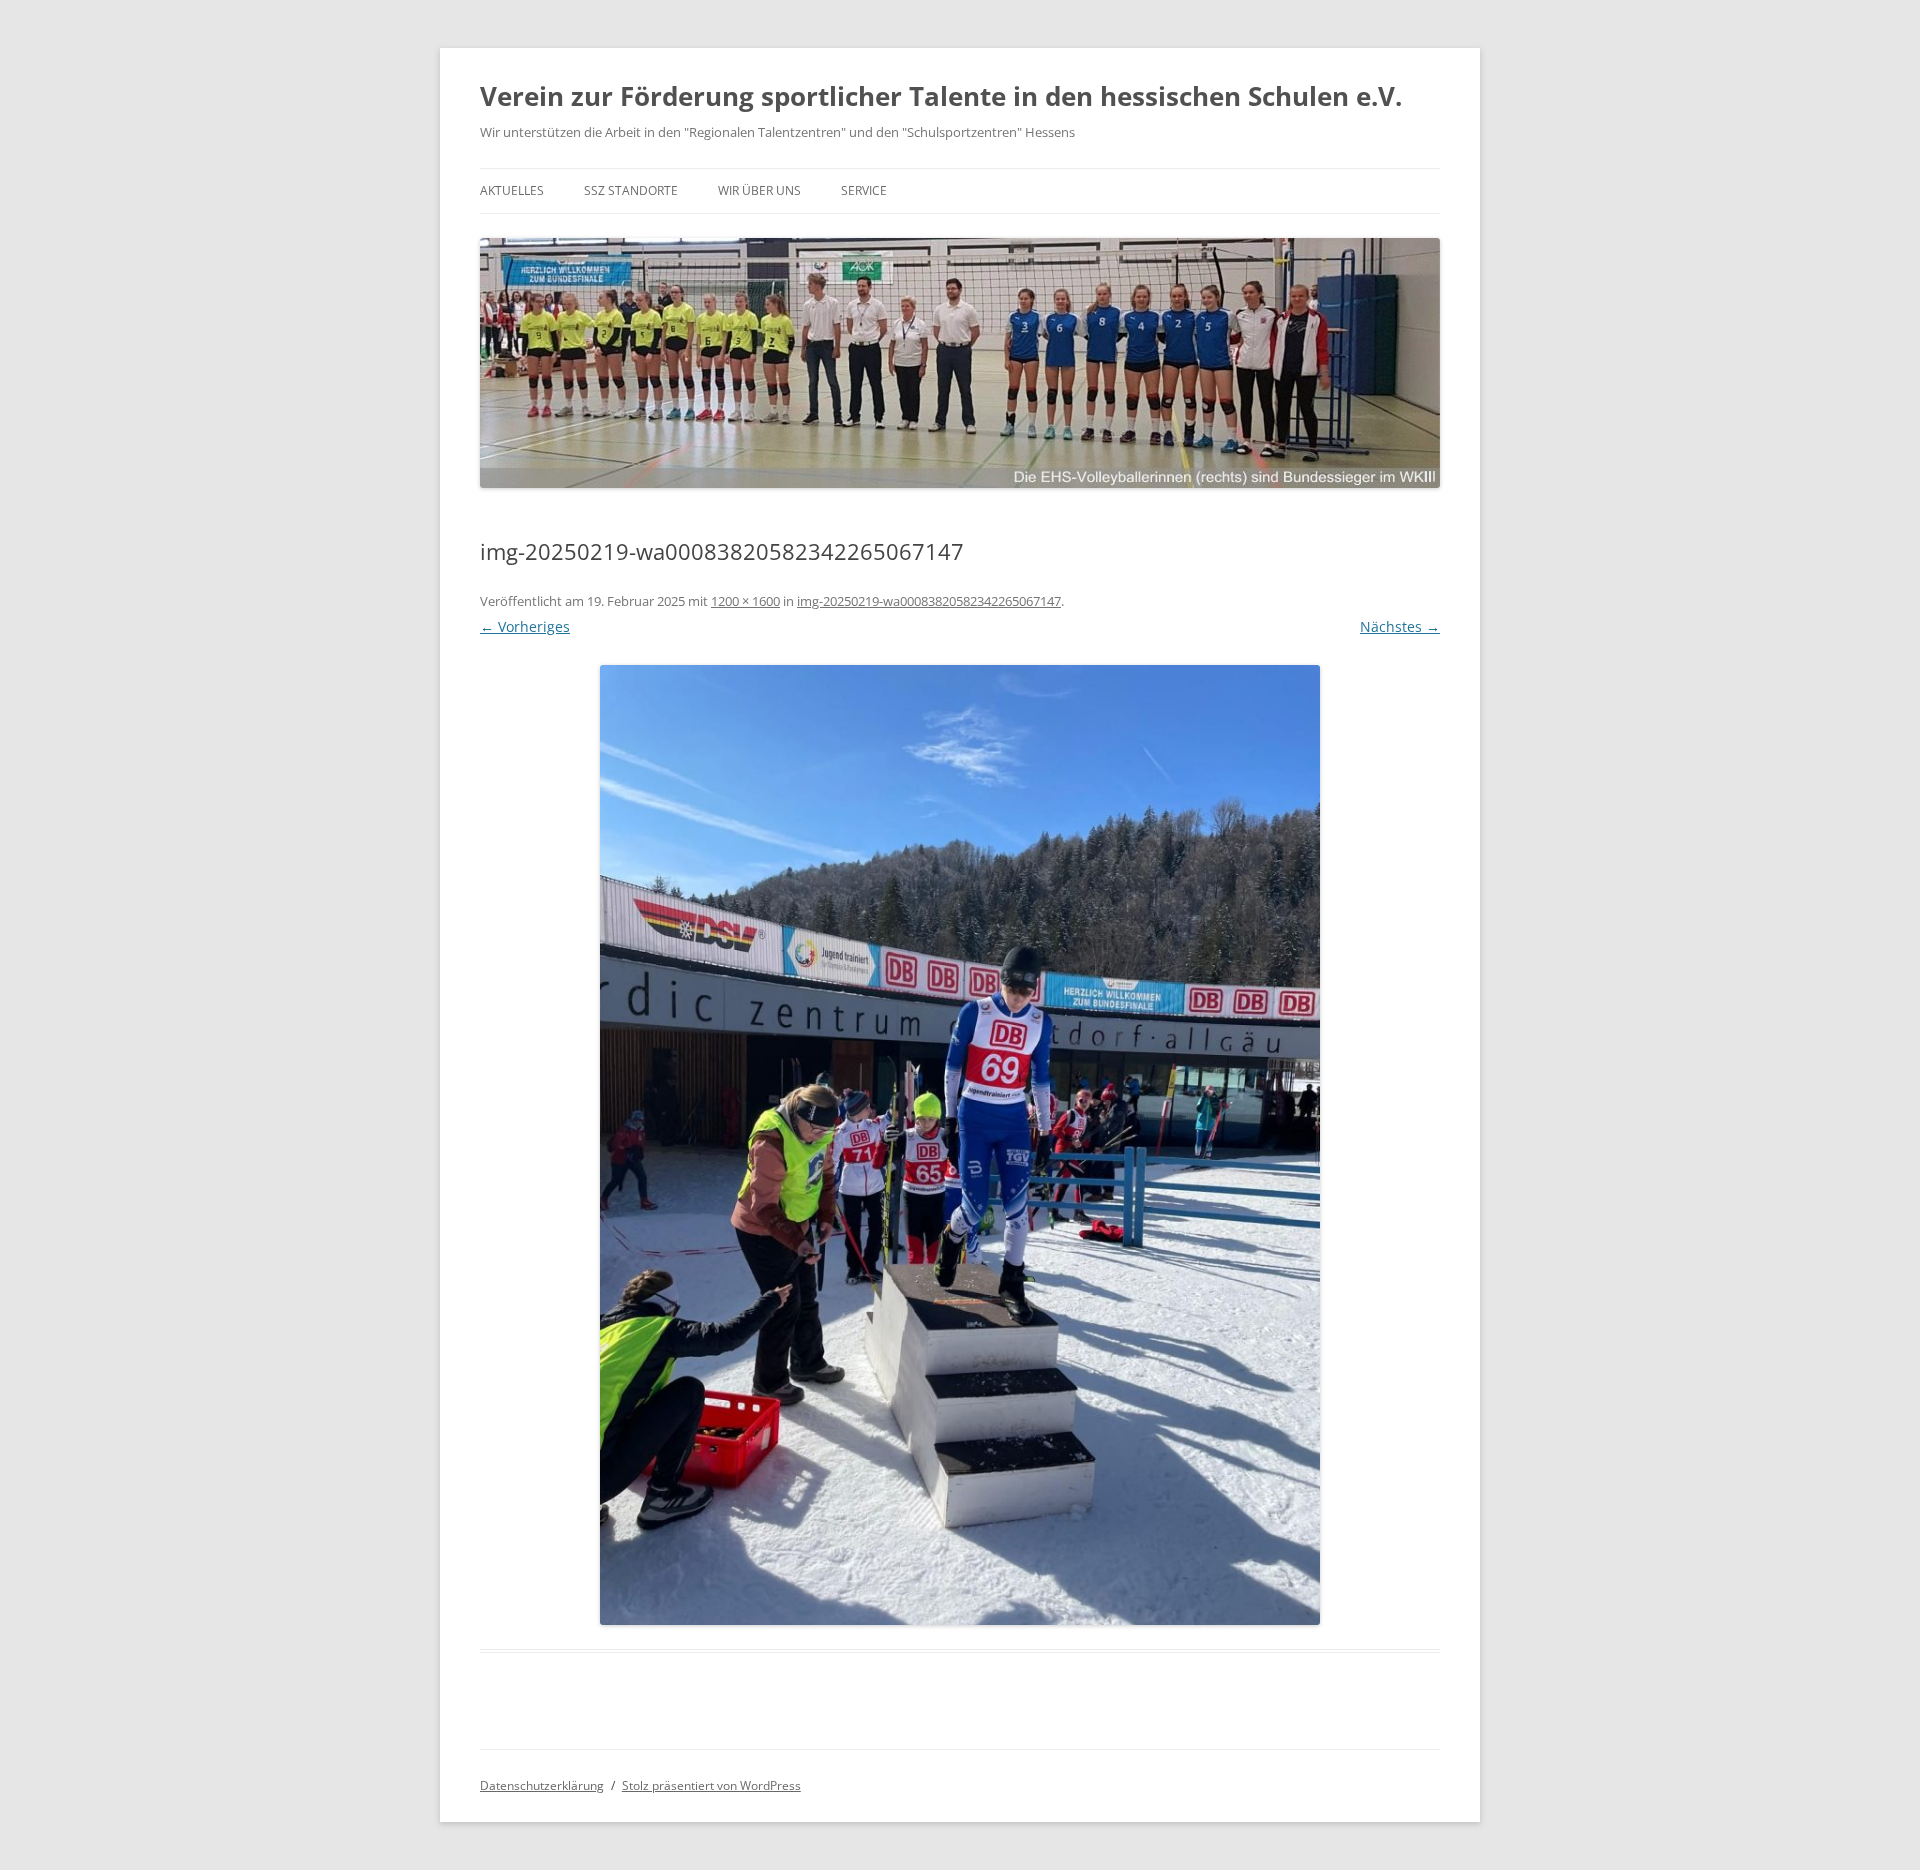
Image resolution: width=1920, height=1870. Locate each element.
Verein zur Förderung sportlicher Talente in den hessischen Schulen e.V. (941, 96)
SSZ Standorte (631, 190)
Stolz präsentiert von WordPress (711, 1785)
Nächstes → (1400, 626)
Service (864, 190)
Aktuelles (512, 190)
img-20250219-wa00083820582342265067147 (929, 601)
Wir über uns (759, 190)
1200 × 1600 (745, 601)
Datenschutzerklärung (542, 1785)
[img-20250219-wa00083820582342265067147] (960, 1145)
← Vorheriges (525, 626)
